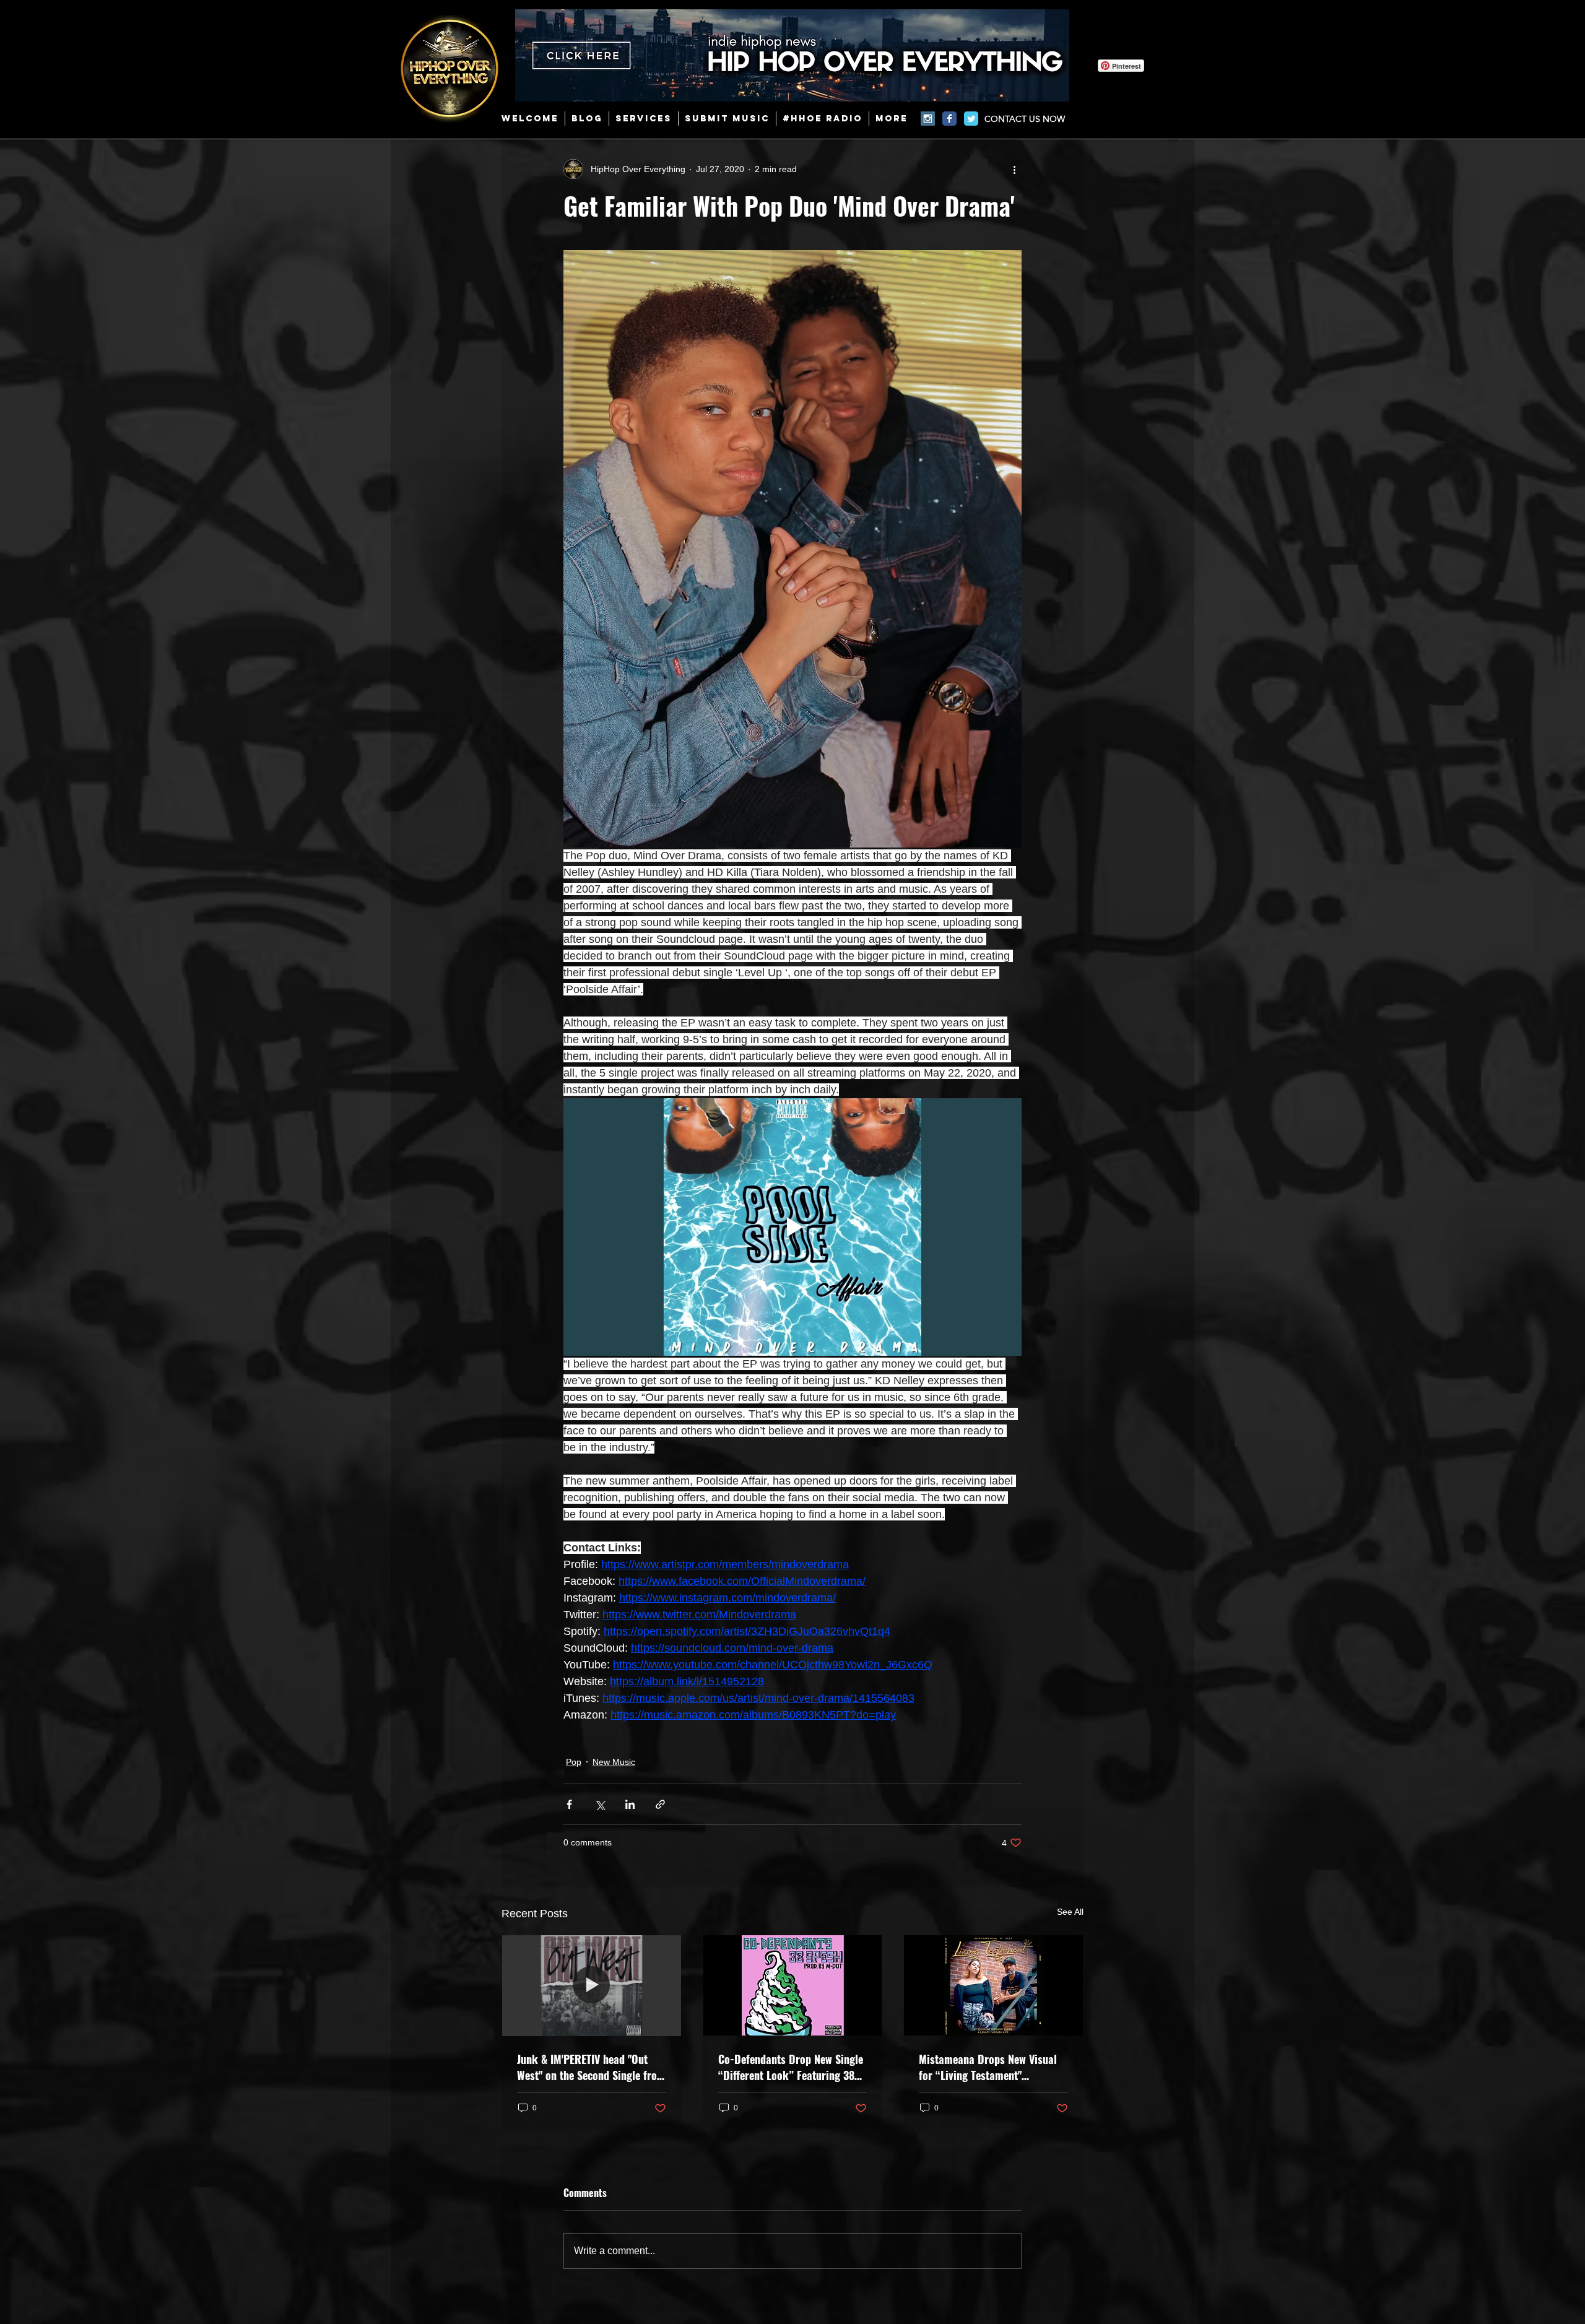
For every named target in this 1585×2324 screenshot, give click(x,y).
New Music (614, 1762)
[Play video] (792, 1227)
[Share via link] (660, 1804)
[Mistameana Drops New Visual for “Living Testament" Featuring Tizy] (993, 1985)
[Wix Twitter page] (971, 119)
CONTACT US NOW (1025, 119)
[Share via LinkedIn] (630, 1804)
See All (1070, 1912)
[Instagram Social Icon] (928, 119)
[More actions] (1014, 169)
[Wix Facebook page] (949, 119)
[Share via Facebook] (569, 1804)
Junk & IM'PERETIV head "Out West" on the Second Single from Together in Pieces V (591, 2067)
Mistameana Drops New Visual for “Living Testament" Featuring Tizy (988, 2067)
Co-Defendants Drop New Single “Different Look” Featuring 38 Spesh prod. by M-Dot (791, 2067)
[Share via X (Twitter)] (600, 1804)
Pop (574, 1762)
